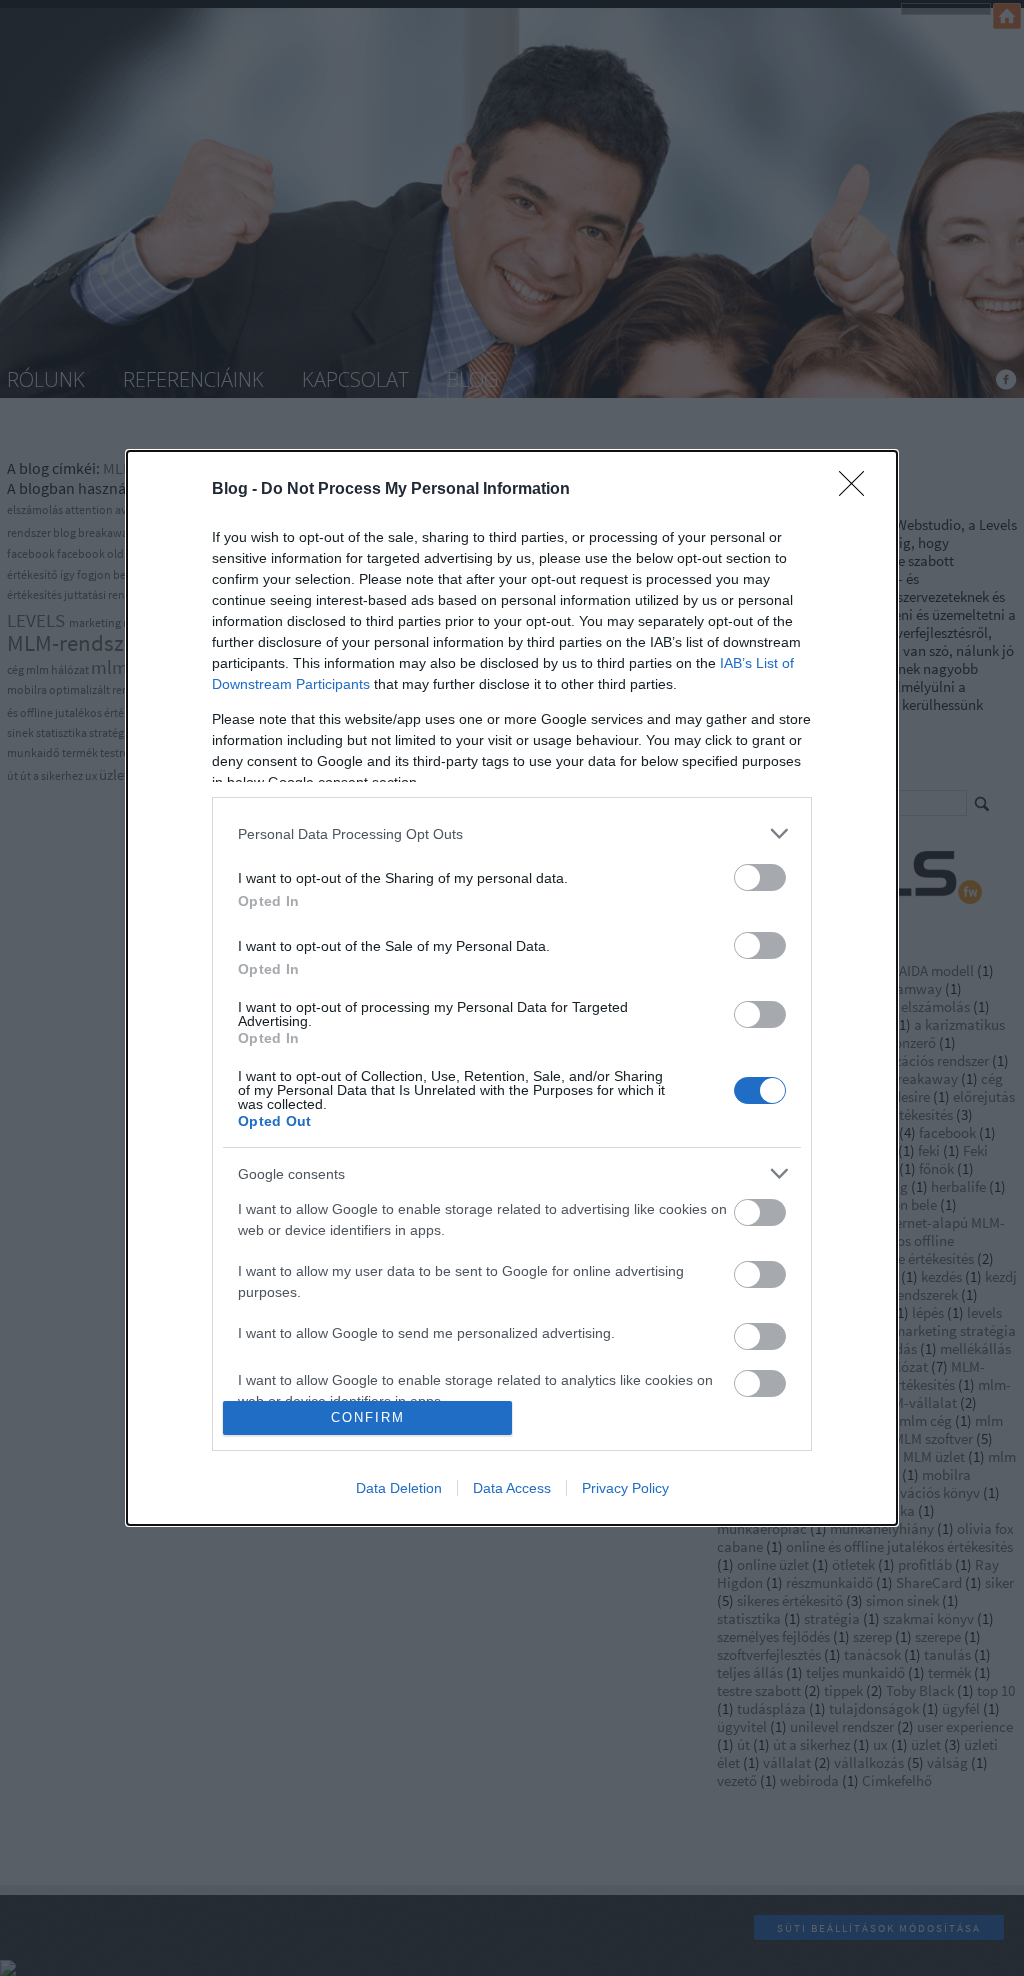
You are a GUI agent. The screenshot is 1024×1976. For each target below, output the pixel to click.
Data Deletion (399, 1488)
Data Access (512, 1488)
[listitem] (512, 833)
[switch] (760, 877)
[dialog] (512, 988)
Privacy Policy (625, 1488)
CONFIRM (368, 1417)
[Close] (858, 490)
